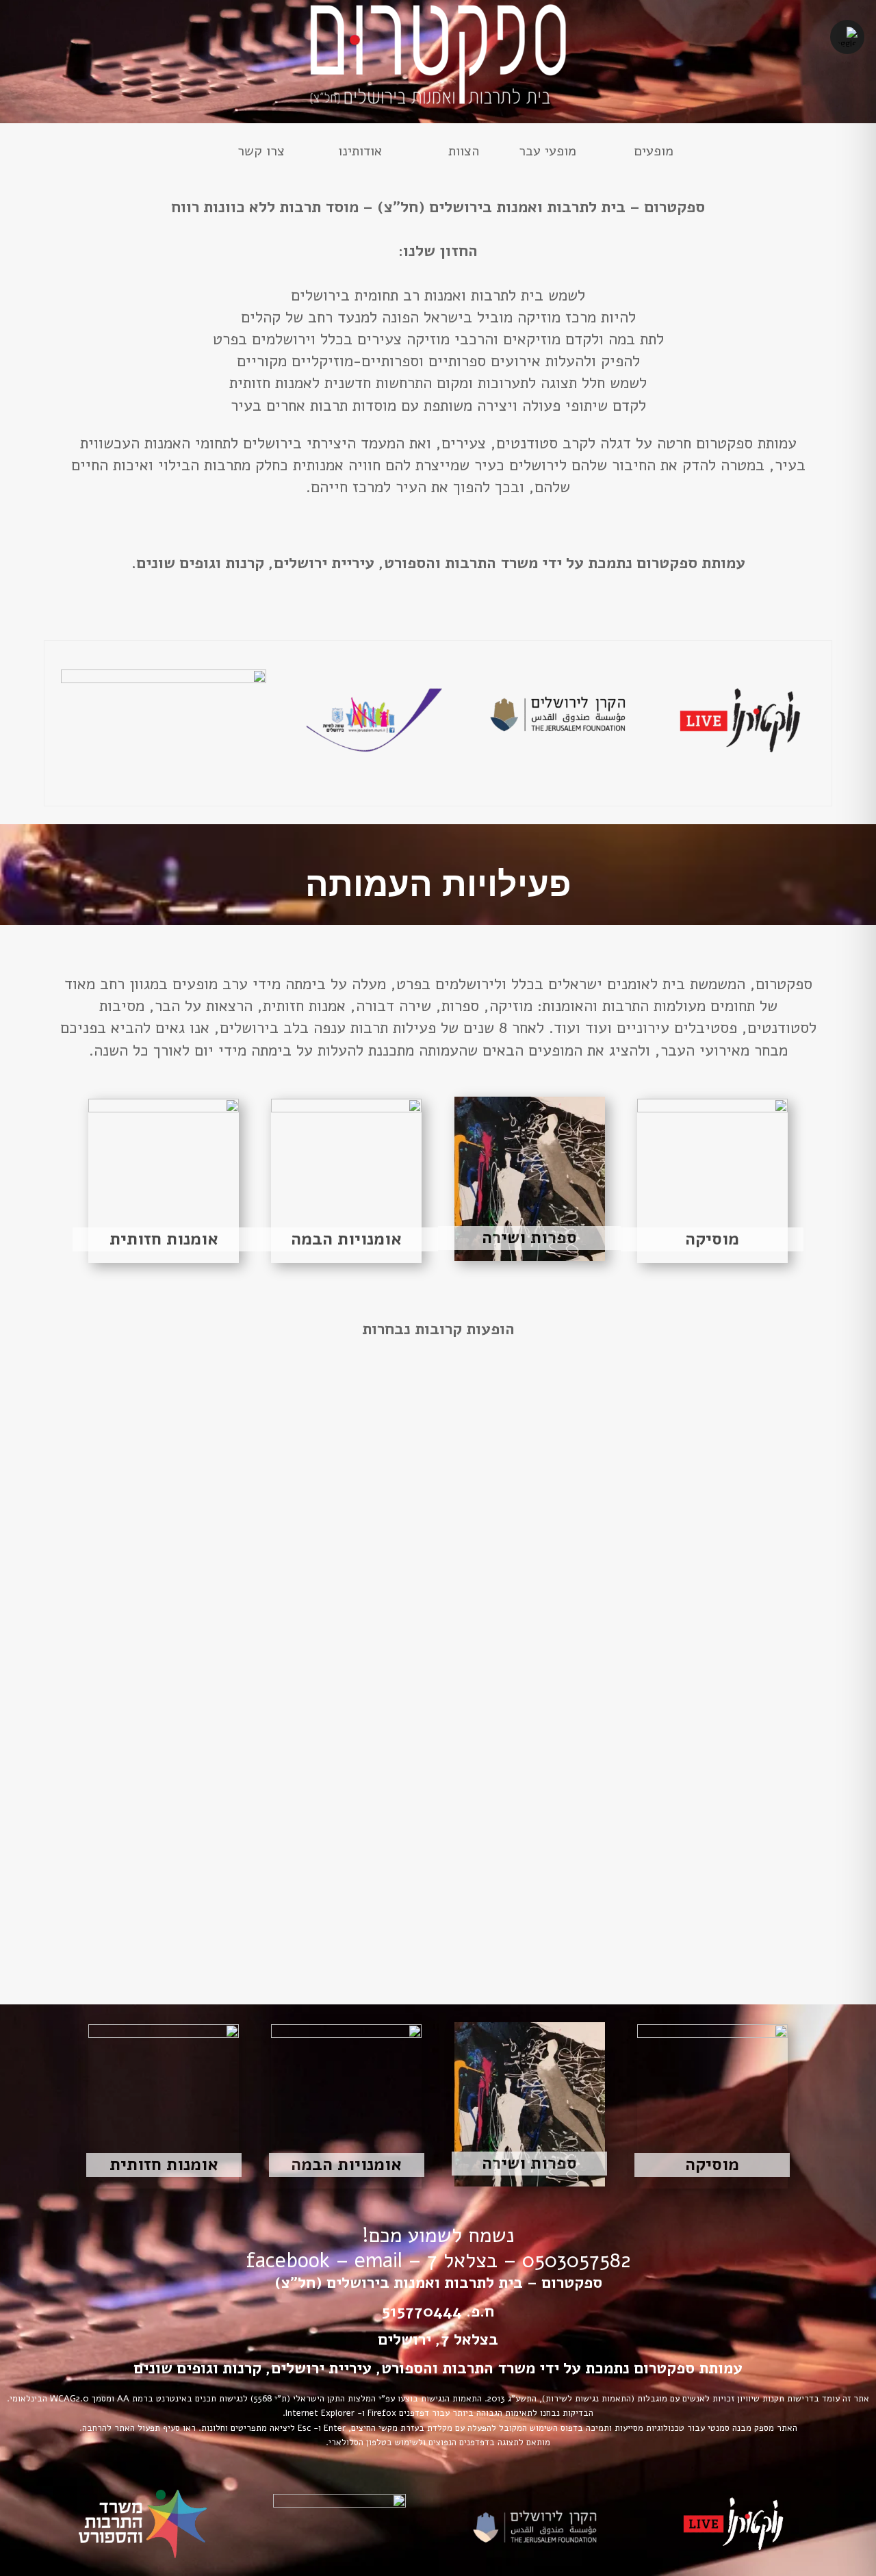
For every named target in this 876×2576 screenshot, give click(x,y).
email (378, 2261)
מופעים (654, 153)
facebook (288, 2261)
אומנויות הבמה (346, 1239)
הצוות (464, 153)
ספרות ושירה (529, 1238)
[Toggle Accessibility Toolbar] (847, 37)
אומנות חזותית (164, 1239)
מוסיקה (712, 1239)
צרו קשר (261, 153)
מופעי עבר (547, 153)
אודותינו (360, 153)
